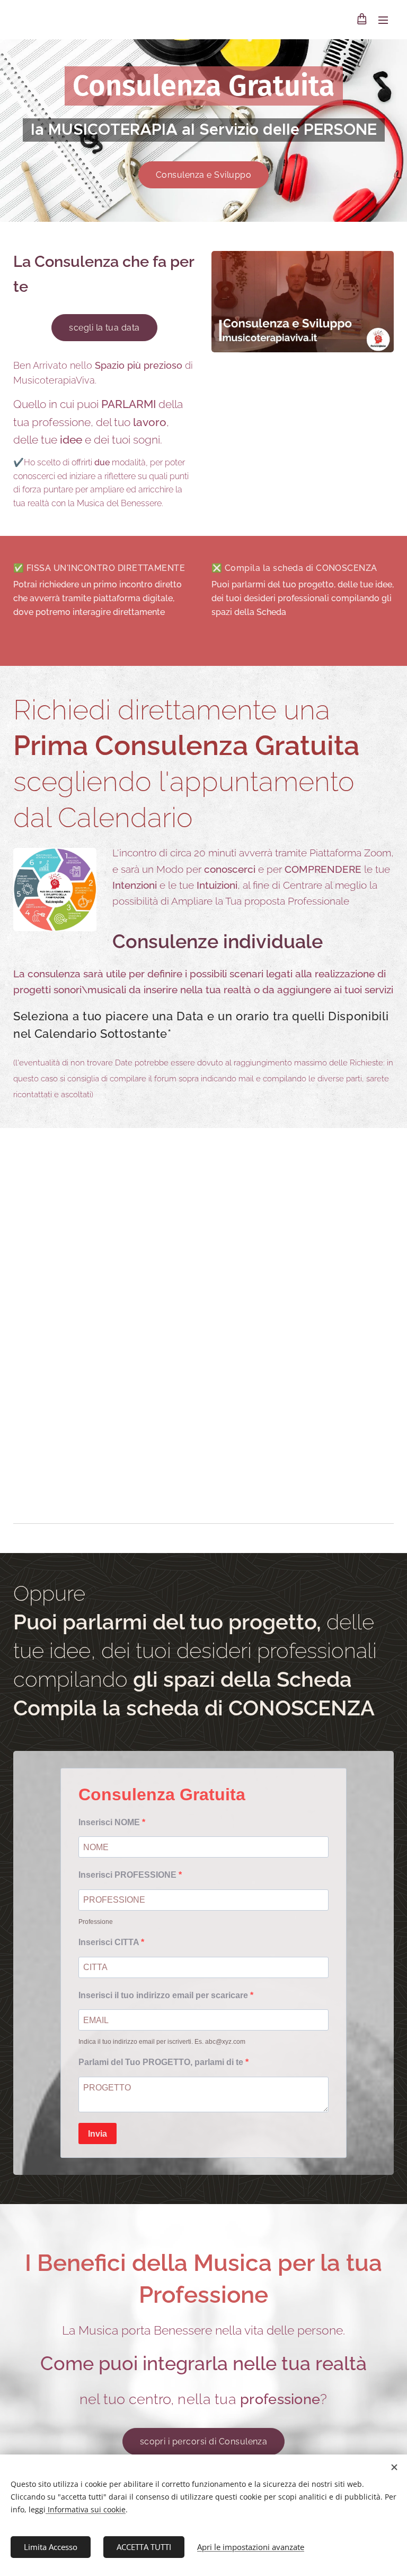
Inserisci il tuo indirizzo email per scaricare (164, 1995)
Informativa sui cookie (86, 2509)
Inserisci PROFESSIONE (129, 1875)
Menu (383, 20)
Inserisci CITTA (110, 1942)
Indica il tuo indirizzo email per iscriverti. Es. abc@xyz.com (162, 2042)
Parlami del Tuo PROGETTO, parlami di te (162, 2062)
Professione (96, 1922)
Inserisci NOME (110, 1822)
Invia (98, 2134)
